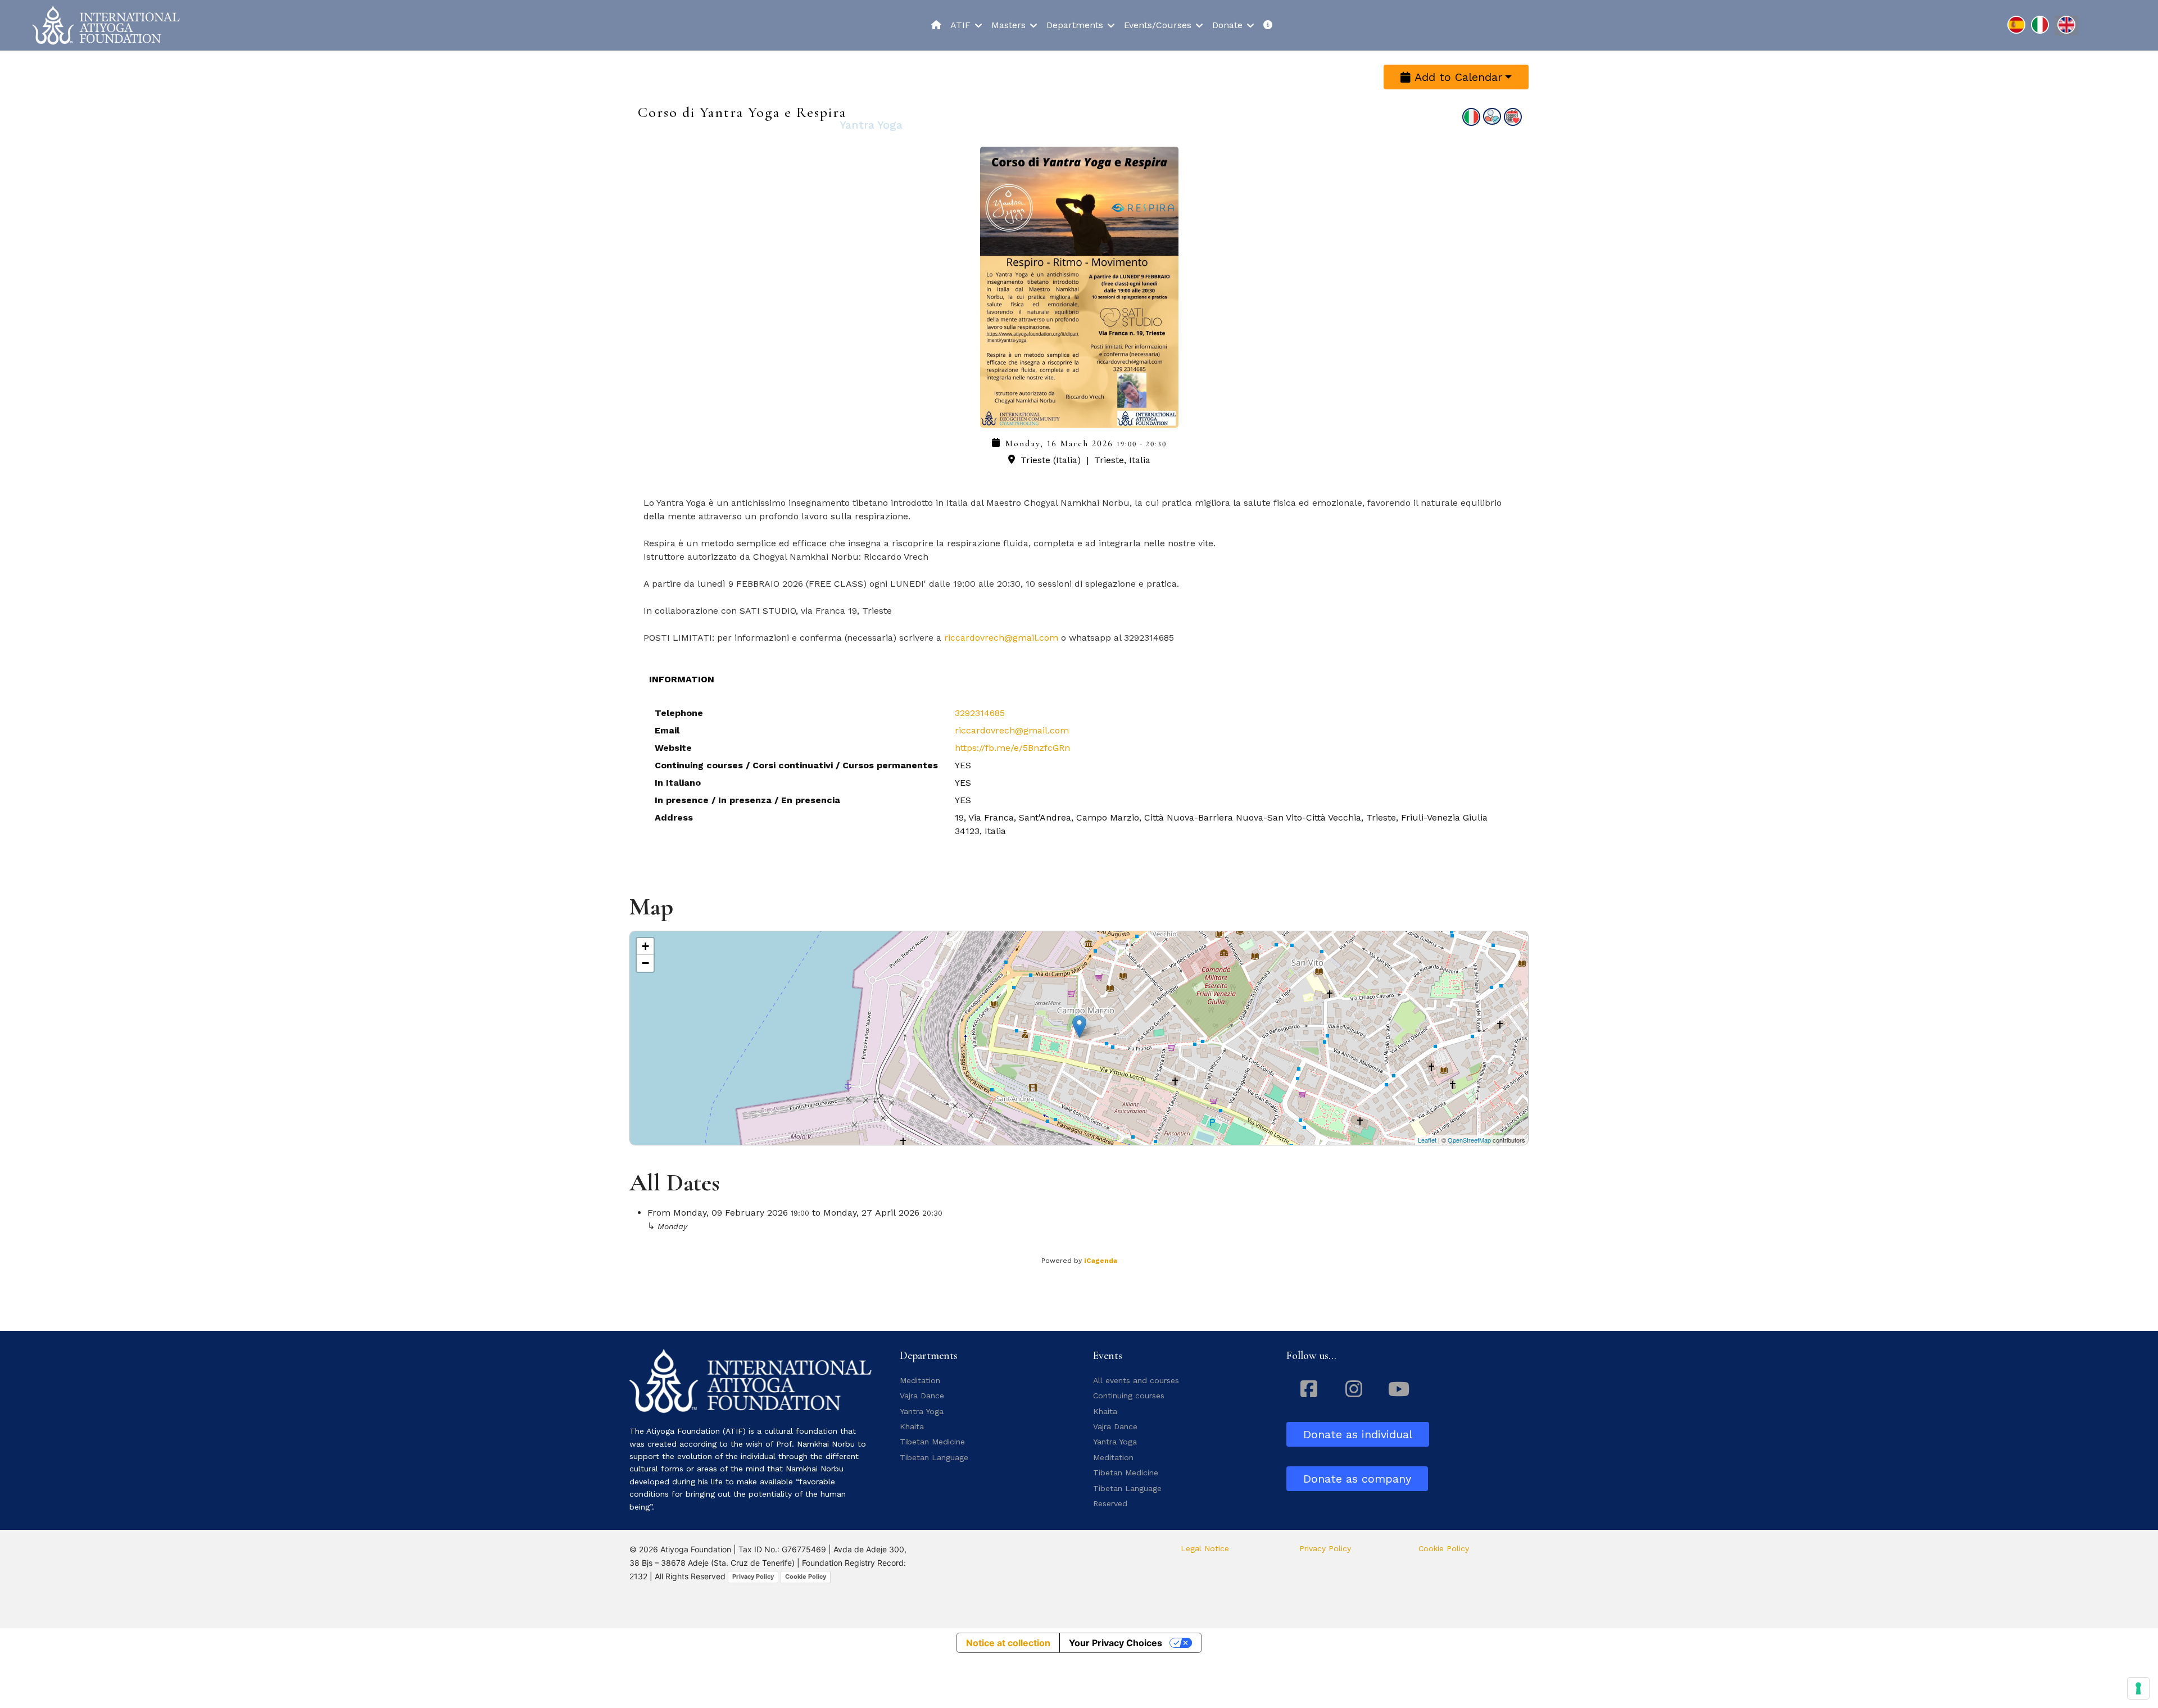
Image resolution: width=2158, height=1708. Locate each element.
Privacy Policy (753, 1576)
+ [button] (645, 946)
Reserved (1110, 1503)
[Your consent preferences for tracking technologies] (2138, 1688)
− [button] (645, 963)
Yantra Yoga (922, 1411)
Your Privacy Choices (1116, 1643)
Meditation (920, 1380)
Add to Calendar (1456, 77)
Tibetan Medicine (932, 1442)
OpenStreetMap (1469, 1140)
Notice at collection (1008, 1643)
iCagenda (1101, 1261)
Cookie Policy (806, 1576)
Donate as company (1357, 1479)
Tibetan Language (934, 1457)
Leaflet (1427, 1140)
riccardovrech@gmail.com (1001, 638)
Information (682, 679)
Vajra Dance (922, 1396)
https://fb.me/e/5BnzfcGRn (1012, 748)
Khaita (912, 1426)
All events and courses (1136, 1380)
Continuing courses (1129, 1396)
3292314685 (980, 713)
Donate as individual (1358, 1434)
